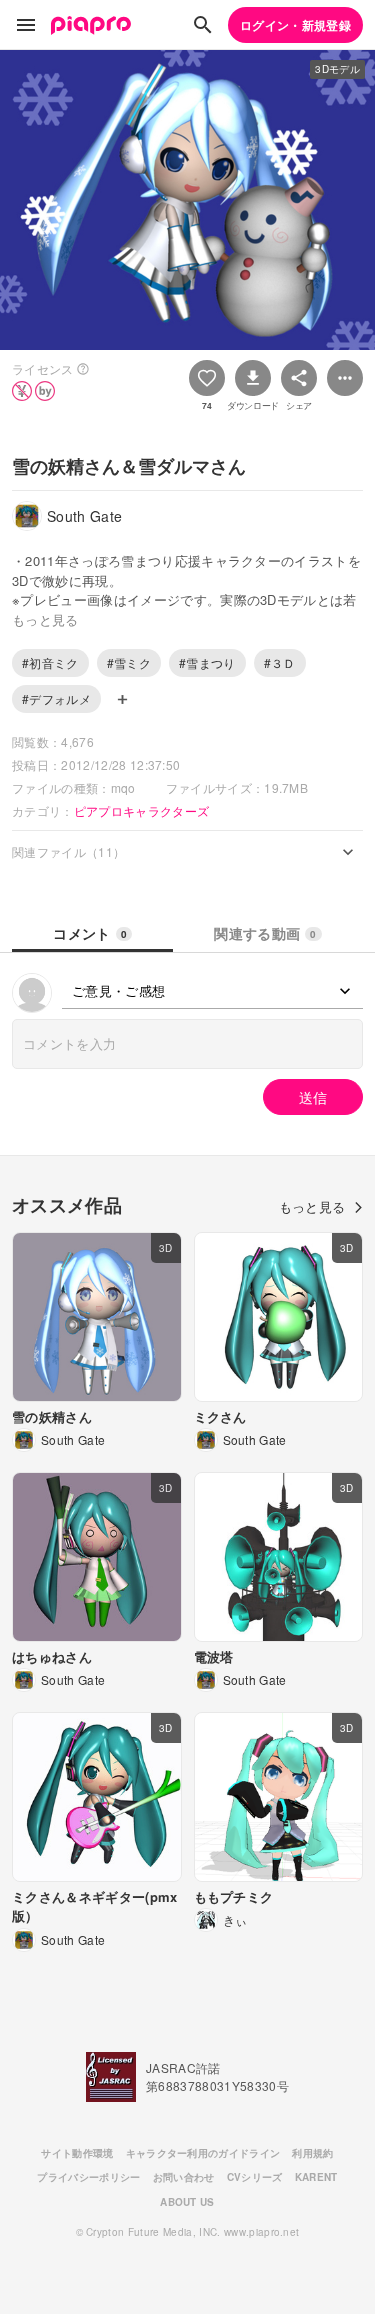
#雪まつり (207, 662)
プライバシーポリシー (88, 2177)
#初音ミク (50, 662)
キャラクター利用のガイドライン (203, 2153)
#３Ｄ (280, 662)
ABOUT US (187, 2202)
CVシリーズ (255, 2177)
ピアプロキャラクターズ (142, 810)
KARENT (316, 2177)
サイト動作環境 (77, 2153)
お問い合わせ (184, 2177)
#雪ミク (129, 662)
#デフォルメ (56, 698)
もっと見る (312, 1206)
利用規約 (312, 2153)
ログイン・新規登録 (295, 25)
